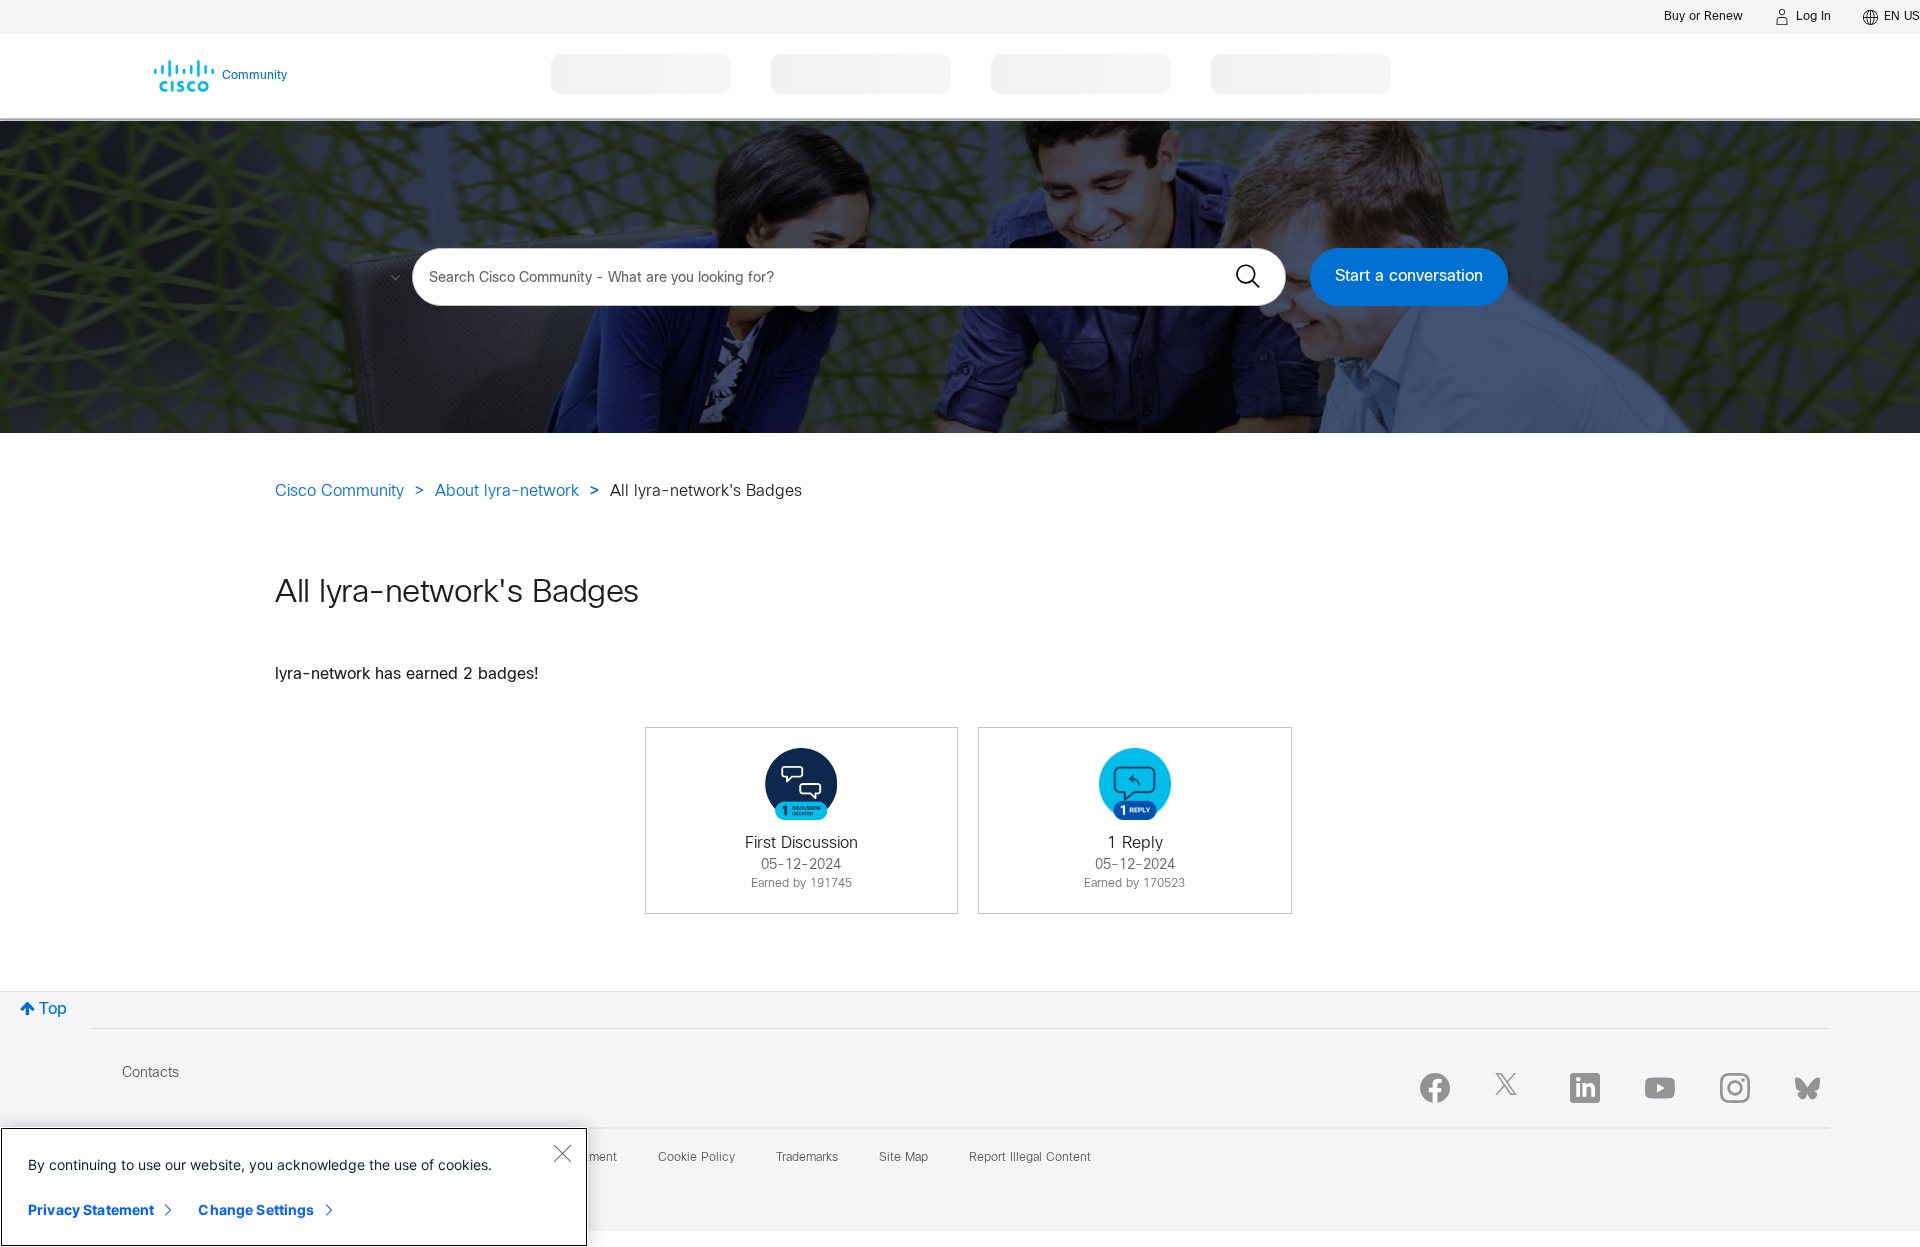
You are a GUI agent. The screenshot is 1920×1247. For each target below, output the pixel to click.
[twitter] (1510, 1088)
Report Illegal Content (1030, 1158)
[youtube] (1660, 1088)
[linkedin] (1585, 1088)
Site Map (903, 1158)
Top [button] (53, 1009)
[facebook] (1435, 1088)
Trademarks (807, 1158)
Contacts (150, 1073)
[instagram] (1735, 1088)
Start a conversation (1409, 276)
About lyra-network (507, 491)
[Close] (562, 1153)
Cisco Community (339, 491)
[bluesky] (1807, 1084)
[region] (294, 1187)
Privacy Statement (91, 1209)
